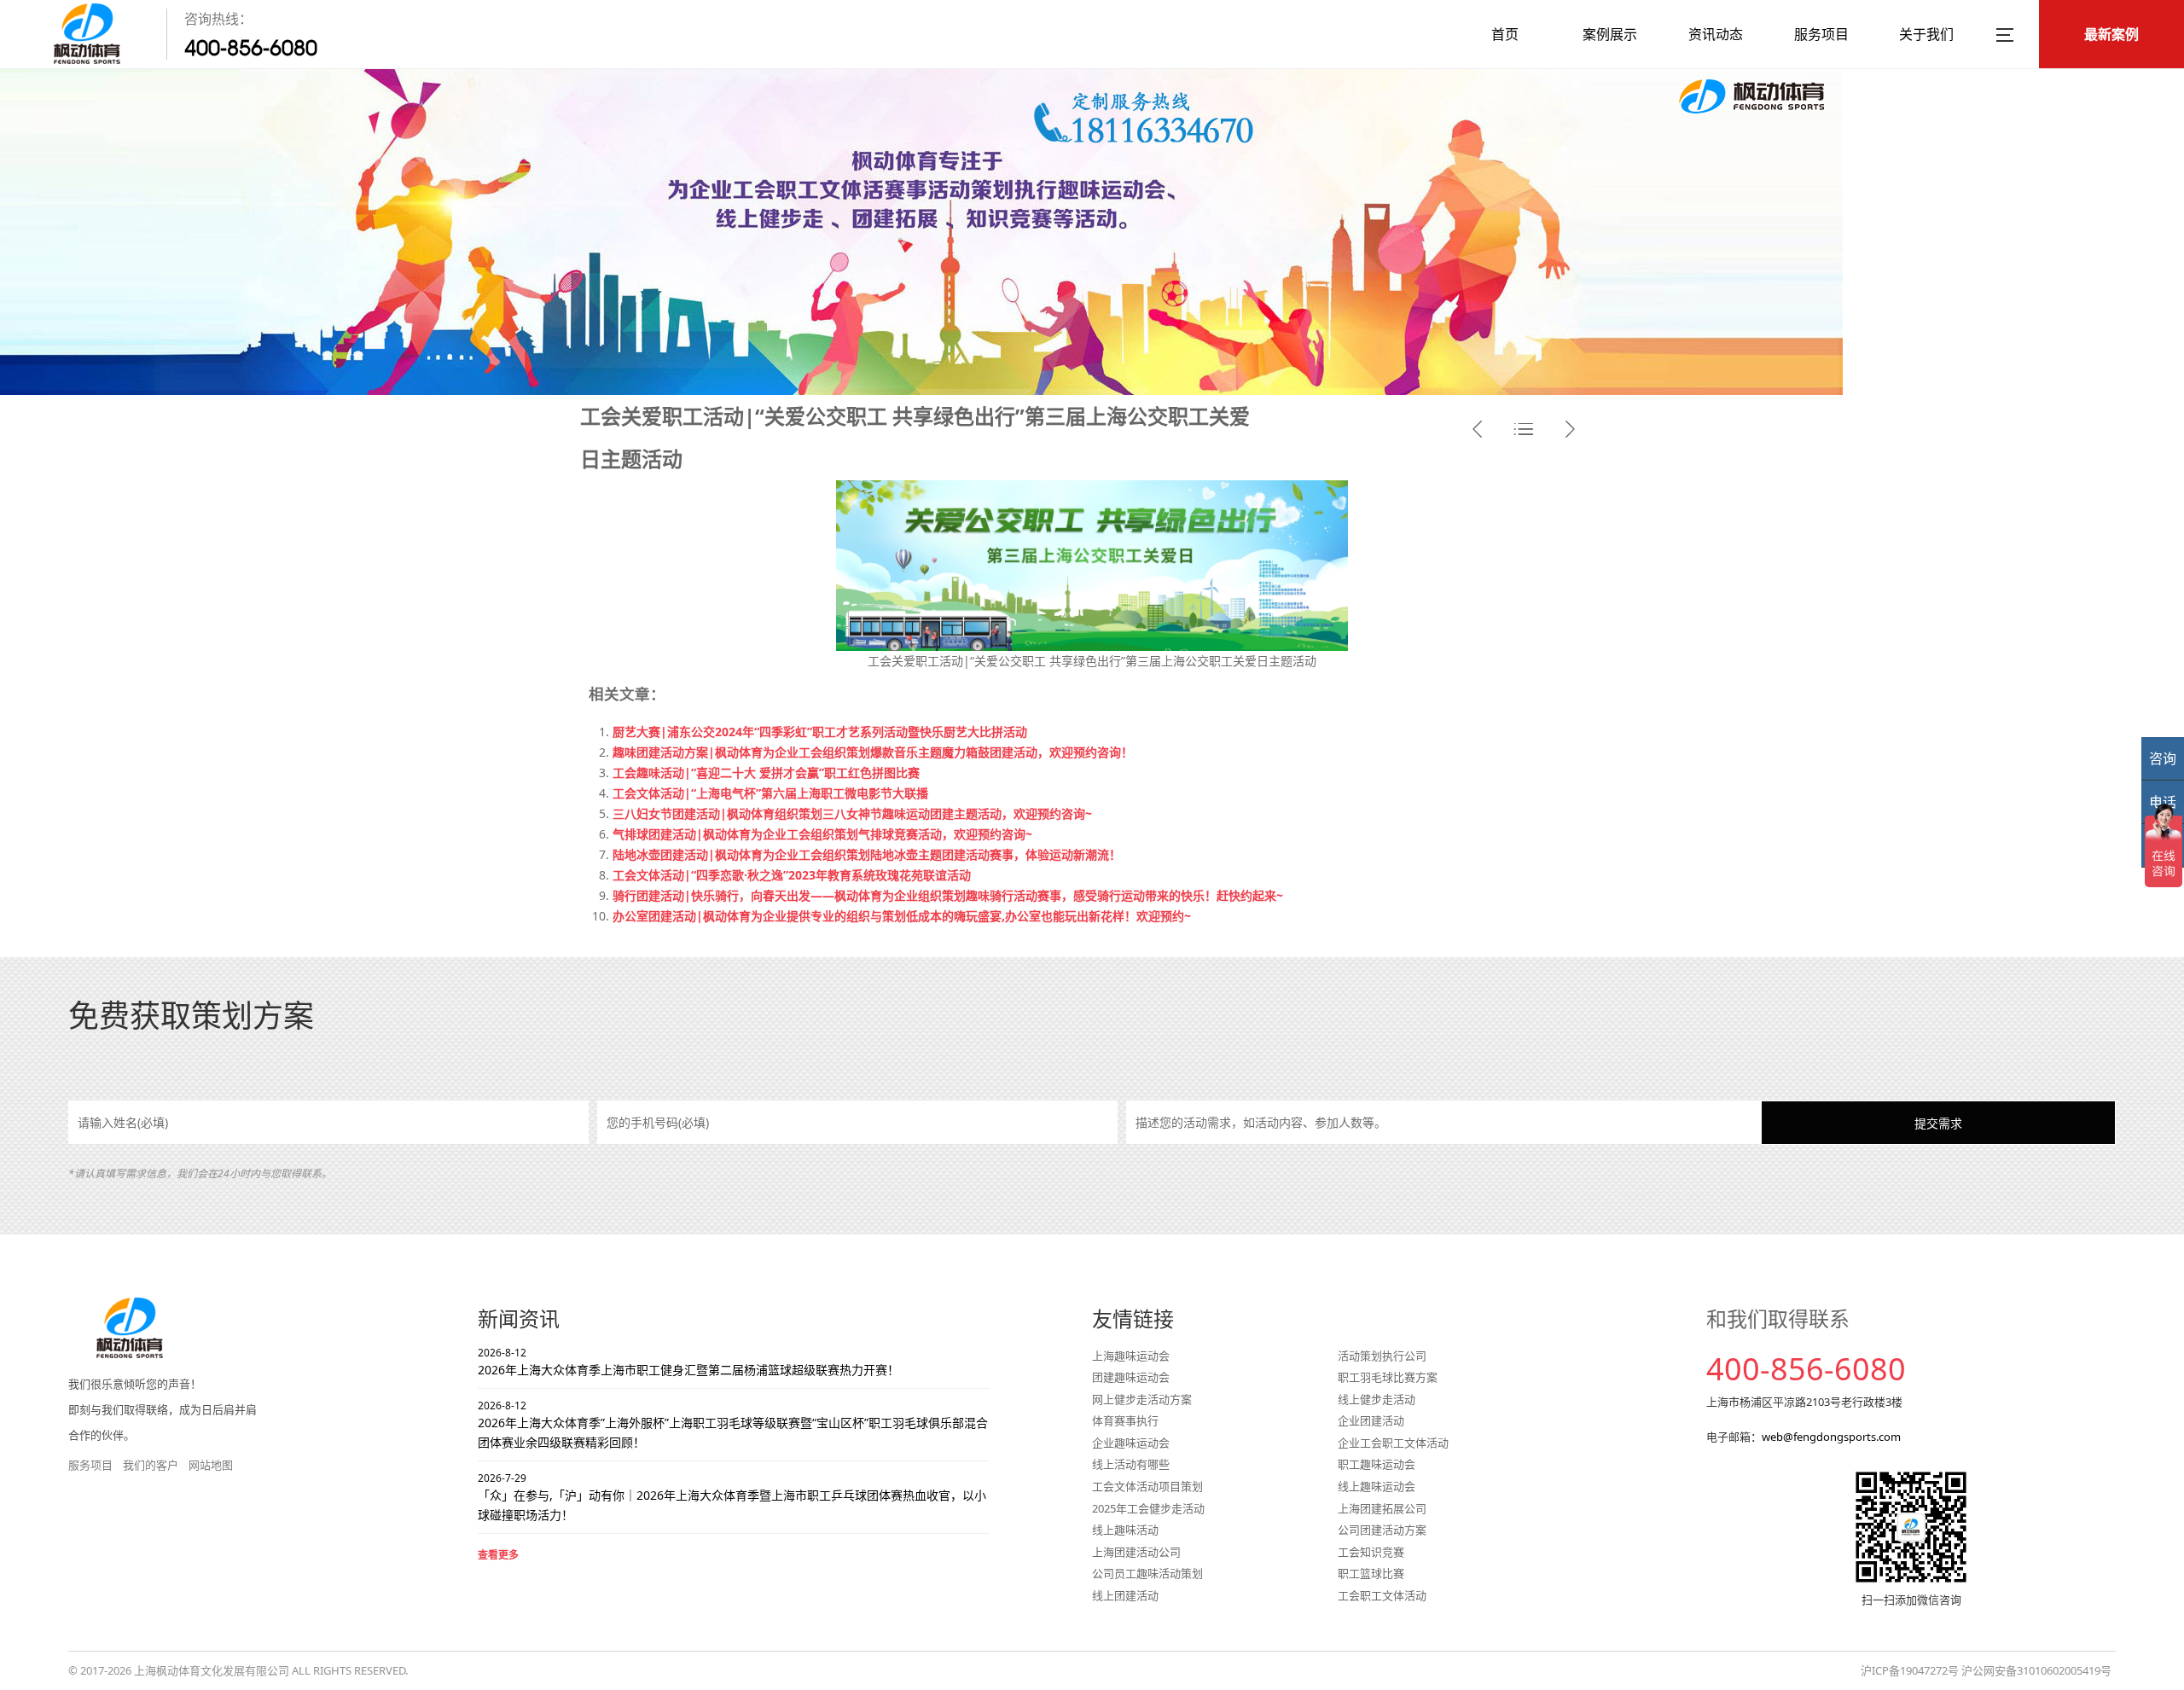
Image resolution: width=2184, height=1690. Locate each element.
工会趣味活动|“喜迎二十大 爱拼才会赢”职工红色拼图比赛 (766, 772)
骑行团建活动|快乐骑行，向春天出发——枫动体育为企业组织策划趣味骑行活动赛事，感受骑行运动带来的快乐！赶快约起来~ (948, 895)
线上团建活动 (1125, 1595)
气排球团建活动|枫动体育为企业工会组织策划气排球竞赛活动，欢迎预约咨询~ (822, 834)
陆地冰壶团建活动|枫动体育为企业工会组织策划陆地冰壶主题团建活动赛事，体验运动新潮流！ (867, 854)
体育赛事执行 (1125, 1420)
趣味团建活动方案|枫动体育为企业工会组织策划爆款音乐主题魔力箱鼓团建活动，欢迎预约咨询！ (873, 752)
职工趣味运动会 (1377, 1464)
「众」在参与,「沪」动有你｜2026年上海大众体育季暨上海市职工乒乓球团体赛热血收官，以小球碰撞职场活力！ (732, 1497)
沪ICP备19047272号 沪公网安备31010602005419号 (1986, 1670)
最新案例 (2111, 34)
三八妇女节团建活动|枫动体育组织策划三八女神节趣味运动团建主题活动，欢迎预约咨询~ (852, 813)
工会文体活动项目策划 (1147, 1486)
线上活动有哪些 (1131, 1464)
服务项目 (1821, 34)
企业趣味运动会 (1131, 1443)
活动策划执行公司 (1382, 1356)
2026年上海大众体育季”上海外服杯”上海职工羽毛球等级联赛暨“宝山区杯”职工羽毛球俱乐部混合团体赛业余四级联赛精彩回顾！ (733, 1424)
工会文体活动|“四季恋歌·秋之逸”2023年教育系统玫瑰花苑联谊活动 (792, 875)
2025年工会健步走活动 (1148, 1508)
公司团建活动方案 (1382, 1530)
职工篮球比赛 (1371, 1573)
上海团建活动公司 (1136, 1552)
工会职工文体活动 (1382, 1595)
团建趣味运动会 (1131, 1377)
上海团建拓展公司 (1382, 1508)
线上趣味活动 (1125, 1530)
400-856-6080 (251, 48)
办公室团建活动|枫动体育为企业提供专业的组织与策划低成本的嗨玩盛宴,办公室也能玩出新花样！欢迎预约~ (902, 916)
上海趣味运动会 (1131, 1356)
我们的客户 (151, 1465)
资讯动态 (1716, 34)
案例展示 (1610, 34)
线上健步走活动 (1377, 1399)
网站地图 (211, 1465)
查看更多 (498, 1555)
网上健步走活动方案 (1142, 1399)
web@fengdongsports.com (1831, 1437)
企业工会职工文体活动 (1393, 1443)
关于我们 (1926, 34)
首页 (1505, 34)
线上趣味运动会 (1377, 1486)
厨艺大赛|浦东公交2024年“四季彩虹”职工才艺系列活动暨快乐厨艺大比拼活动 (820, 732)
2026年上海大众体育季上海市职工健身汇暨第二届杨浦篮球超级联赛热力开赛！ (688, 1362)
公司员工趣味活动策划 (1147, 1573)
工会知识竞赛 (1371, 1552)
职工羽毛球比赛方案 (1388, 1377)
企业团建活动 (1371, 1420)
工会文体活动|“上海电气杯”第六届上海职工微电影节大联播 (770, 793)
